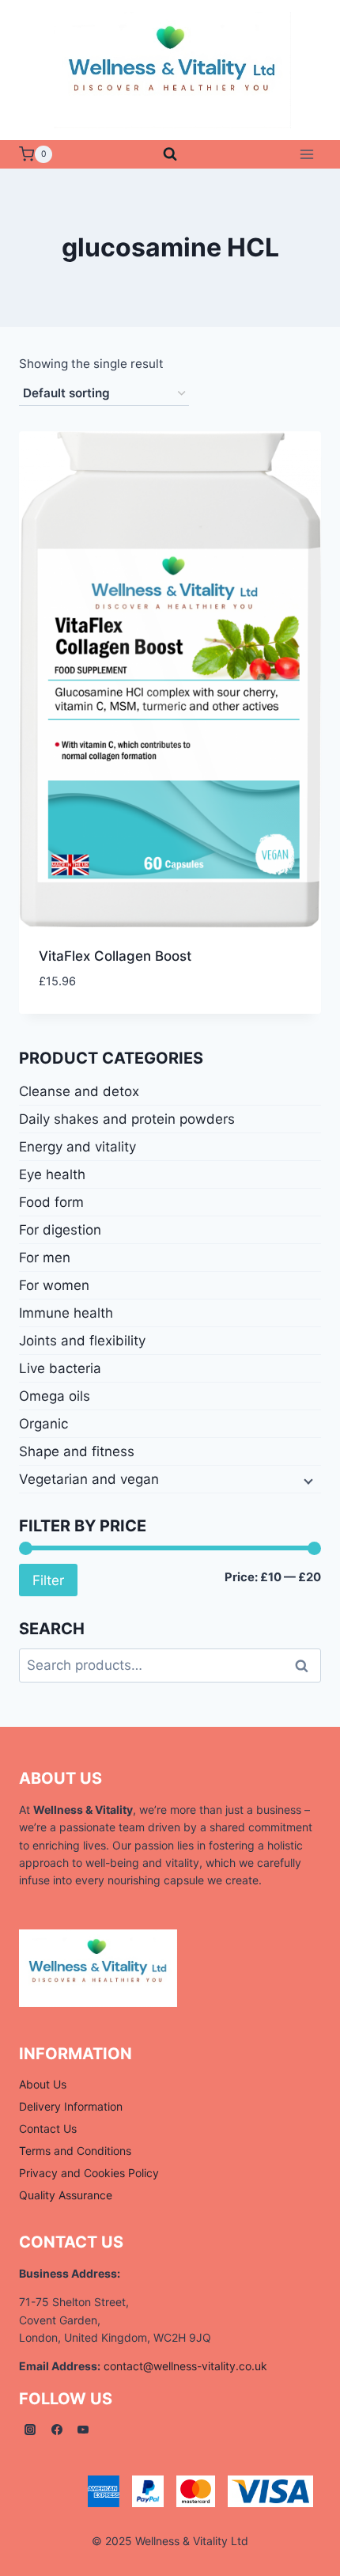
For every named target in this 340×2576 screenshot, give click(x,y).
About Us (43, 2084)
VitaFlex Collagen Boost (115, 956)
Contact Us (48, 2128)
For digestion (60, 1230)
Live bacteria (60, 1368)
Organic (43, 1424)
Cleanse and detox (79, 1091)
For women (54, 1285)
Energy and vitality (77, 1147)
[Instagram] (30, 2430)
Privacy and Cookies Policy (89, 2173)
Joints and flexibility (82, 1341)
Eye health (52, 1174)
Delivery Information (71, 2106)
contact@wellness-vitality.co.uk (185, 2366)
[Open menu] (306, 154)
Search (306, 1665)
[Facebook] (57, 2430)
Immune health (66, 1313)
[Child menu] (307, 1480)
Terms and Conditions (75, 2151)
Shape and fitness (77, 1451)
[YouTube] (83, 2430)
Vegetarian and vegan (89, 1479)
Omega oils (55, 1396)
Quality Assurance (66, 2195)
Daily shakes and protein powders (127, 1119)
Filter (48, 1580)
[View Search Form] (170, 154)
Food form (51, 1202)
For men (45, 1258)
